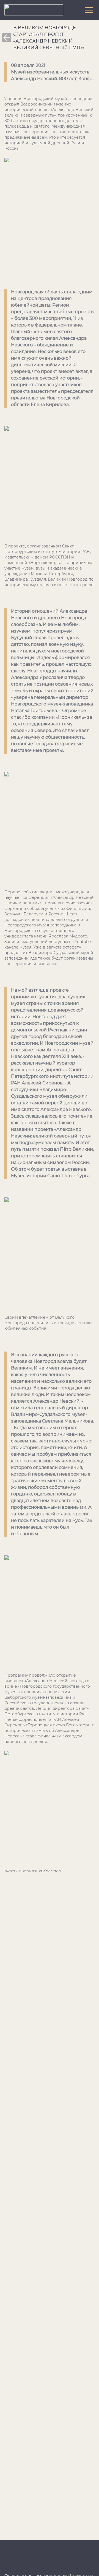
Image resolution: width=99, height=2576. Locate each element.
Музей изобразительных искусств (50, 72)
